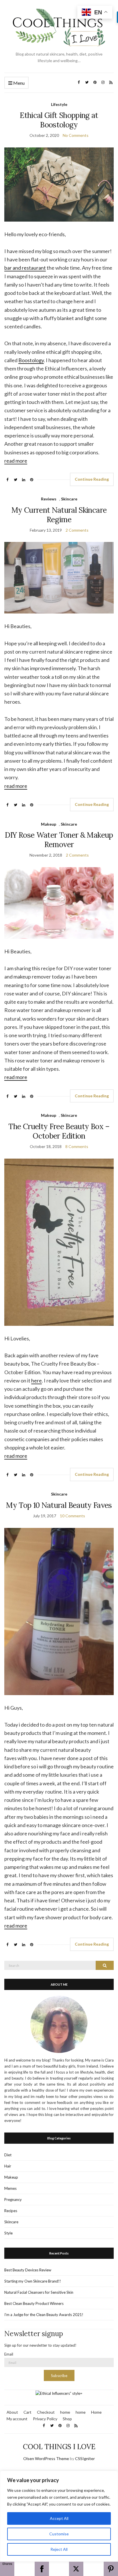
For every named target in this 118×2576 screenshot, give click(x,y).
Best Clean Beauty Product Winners (34, 2303)
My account (17, 2419)
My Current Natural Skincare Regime (59, 515)
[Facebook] (42, 2569)
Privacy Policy (45, 2419)
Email (9, 2354)
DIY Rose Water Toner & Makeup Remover (59, 840)
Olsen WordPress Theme (46, 2458)
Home (96, 2412)
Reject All (59, 2549)
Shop (67, 2419)
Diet (8, 2155)
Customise (59, 2534)
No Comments (76, 135)
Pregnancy (13, 2200)
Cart (27, 2412)
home (65, 2412)
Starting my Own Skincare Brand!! (33, 2281)
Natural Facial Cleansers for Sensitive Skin (39, 2292)
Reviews (49, 499)
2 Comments (77, 530)
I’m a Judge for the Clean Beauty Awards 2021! (44, 2315)
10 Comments (72, 1516)
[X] (76, 2569)
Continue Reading (92, 479)
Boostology (31, 360)
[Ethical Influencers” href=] (59, 2393)
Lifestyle (59, 104)
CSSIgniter (85, 2458)
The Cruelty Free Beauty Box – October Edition (59, 1131)
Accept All (59, 2518)
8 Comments (77, 1146)
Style (8, 2233)
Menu (18, 83)
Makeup (49, 824)
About (12, 2412)
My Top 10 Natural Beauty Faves (59, 1505)
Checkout (46, 2412)
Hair (8, 2166)
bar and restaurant (25, 268)
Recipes (11, 2211)
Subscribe (59, 2376)
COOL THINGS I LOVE (59, 2447)
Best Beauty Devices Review (28, 2270)
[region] (59, 2516)
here (37, 1380)
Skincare (69, 499)
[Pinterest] (111, 2569)
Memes (10, 2188)
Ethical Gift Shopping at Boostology (59, 120)
